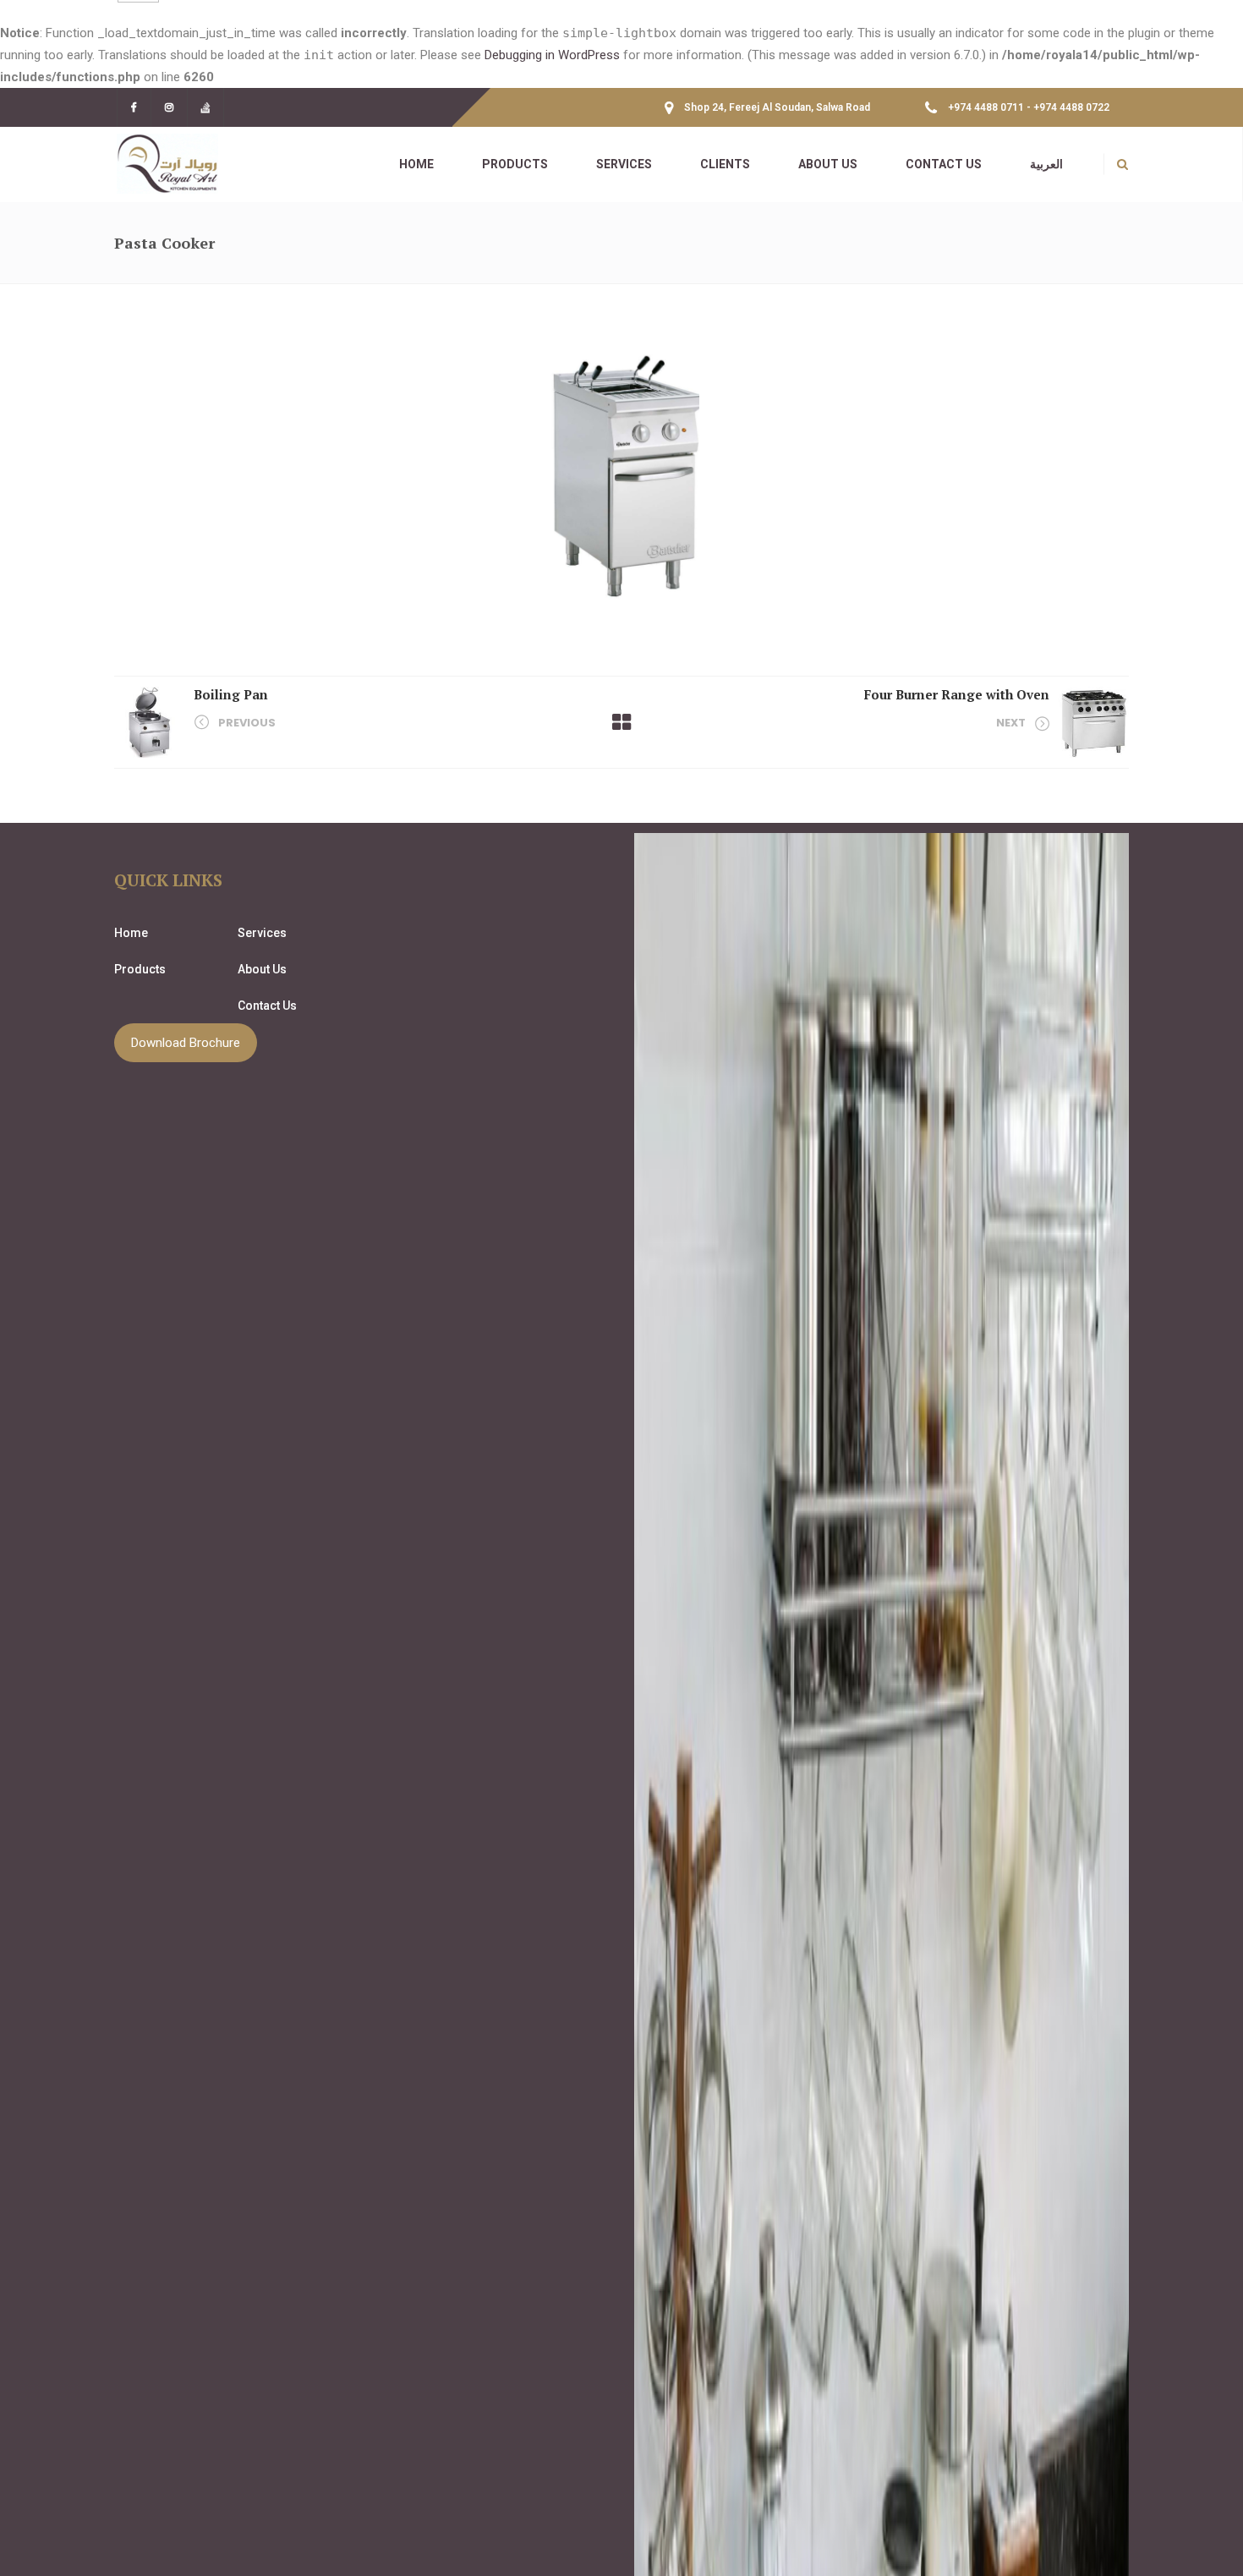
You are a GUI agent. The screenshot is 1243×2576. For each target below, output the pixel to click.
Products (140, 969)
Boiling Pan (231, 694)
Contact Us (267, 1006)
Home (131, 933)
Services (262, 933)
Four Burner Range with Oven (957, 694)
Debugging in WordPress (552, 55)
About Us (262, 969)
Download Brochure (186, 1043)
